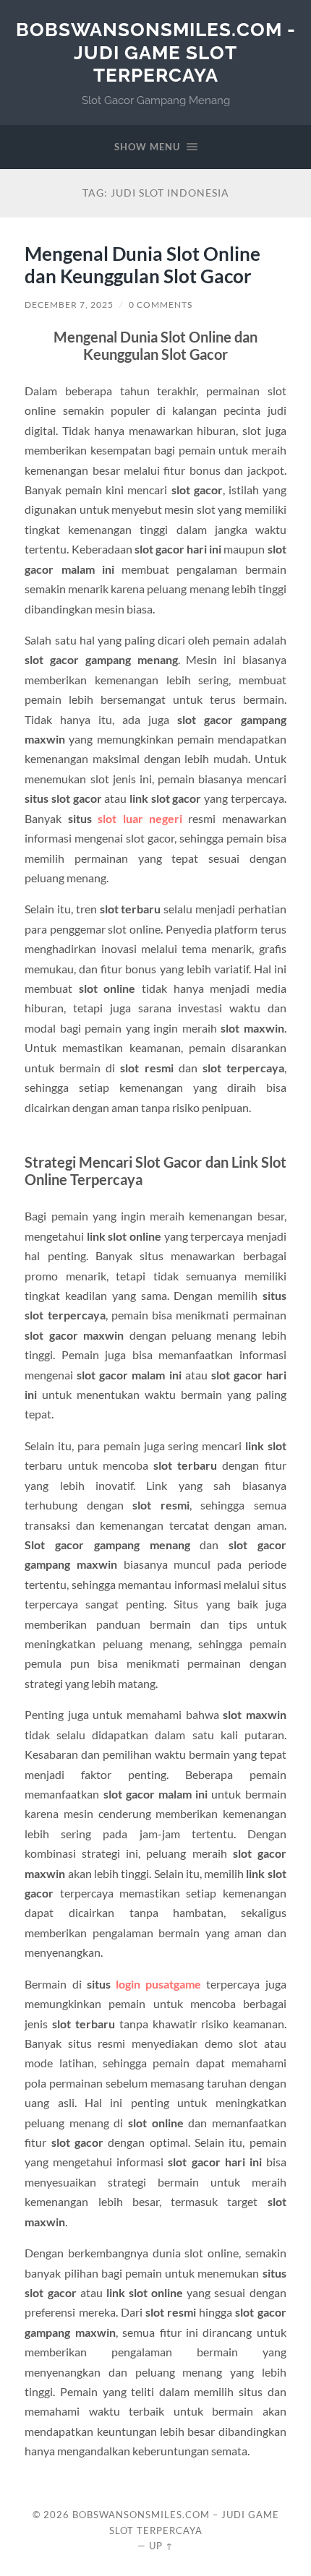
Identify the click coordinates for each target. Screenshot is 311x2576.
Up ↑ (161, 2546)
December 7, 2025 (69, 305)
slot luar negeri (140, 818)
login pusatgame (158, 1984)
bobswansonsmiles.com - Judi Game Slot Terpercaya (156, 52)
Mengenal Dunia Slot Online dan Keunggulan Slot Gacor (142, 265)
